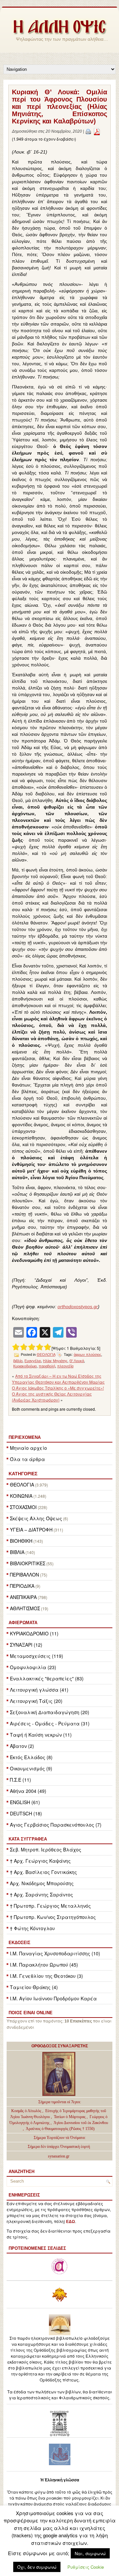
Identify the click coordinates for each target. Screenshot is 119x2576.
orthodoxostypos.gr (78, 1307)
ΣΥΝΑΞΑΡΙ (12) (26, 1645)
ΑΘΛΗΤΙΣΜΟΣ (25, 1608)
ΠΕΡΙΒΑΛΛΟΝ (24, 1575)
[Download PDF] (97, 131)
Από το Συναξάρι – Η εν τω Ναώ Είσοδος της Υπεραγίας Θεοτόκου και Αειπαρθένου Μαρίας (58, 1379)
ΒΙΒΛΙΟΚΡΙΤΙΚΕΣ (28, 1563)
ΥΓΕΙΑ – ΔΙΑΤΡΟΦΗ (31, 1530)
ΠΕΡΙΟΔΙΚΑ (22, 1586)
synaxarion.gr (59, 2156)
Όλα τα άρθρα (27, 1459)
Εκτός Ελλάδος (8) (31, 1757)
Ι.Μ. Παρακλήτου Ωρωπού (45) (44, 1965)
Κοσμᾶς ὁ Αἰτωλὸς (26, 2111)
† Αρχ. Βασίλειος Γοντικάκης (43, 1872)
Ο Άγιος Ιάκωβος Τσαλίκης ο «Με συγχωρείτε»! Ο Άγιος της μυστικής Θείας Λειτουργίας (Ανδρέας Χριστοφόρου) (58, 1394)
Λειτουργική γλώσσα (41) (39, 1690)
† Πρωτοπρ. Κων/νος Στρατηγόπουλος (53, 1917)
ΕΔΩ (71, 2222)
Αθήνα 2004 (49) (28, 1791)
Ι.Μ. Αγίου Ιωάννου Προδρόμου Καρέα (53, 1998)
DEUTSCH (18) (26, 1813)
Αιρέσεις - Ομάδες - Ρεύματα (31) (50, 1723)
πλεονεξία (65, 1366)
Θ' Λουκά (77, 1361)
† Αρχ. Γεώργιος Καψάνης (40, 1861)
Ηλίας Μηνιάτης (55, 1361)
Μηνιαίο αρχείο (28, 1448)
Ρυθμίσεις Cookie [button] (86, 2567)
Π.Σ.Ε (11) (20, 1780)
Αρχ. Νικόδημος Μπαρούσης (42, 1883)
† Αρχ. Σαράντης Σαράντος (41, 1894)
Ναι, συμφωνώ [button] (90, 2553)
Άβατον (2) (22, 1746)
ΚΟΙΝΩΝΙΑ (21, 1496)
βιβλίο (18, 1361)
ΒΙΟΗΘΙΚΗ (21, 1541)
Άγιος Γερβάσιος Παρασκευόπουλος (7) (56, 1825)
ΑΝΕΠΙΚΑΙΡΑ (23, 1597)
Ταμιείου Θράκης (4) (34, 1987)
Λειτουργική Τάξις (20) (36, 1701)
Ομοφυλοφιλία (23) (33, 1667)
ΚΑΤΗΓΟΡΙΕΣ (23, 1474)
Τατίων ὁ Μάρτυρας (70, 2117)
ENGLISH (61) (25, 1802)
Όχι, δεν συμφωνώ (37, 2567)
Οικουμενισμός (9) (31, 1768)
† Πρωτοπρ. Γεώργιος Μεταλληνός (50, 1906)
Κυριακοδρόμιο (25, 1366)
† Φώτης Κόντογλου (32, 1928)
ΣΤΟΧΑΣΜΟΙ (23, 1507)
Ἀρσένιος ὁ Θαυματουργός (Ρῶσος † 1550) (60, 2129)
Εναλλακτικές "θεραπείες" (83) (47, 1678)
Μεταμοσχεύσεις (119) (37, 1656)
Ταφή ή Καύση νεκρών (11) (41, 1735)
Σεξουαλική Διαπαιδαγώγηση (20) (50, 1712)
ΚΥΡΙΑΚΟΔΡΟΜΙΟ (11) (34, 1633)
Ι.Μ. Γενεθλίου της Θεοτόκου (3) (46, 1976)
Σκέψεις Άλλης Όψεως (36, 1518)
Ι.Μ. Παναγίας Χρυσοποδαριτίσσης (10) (55, 1953)
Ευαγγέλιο (33, 1361)
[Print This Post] (88, 131)
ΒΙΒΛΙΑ (17, 1552)
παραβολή (47, 1366)
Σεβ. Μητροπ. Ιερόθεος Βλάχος (46, 1849)
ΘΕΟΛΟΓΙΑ (22, 1485)
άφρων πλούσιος (87, 1355)
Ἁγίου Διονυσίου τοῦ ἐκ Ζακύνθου (81, 2123)
